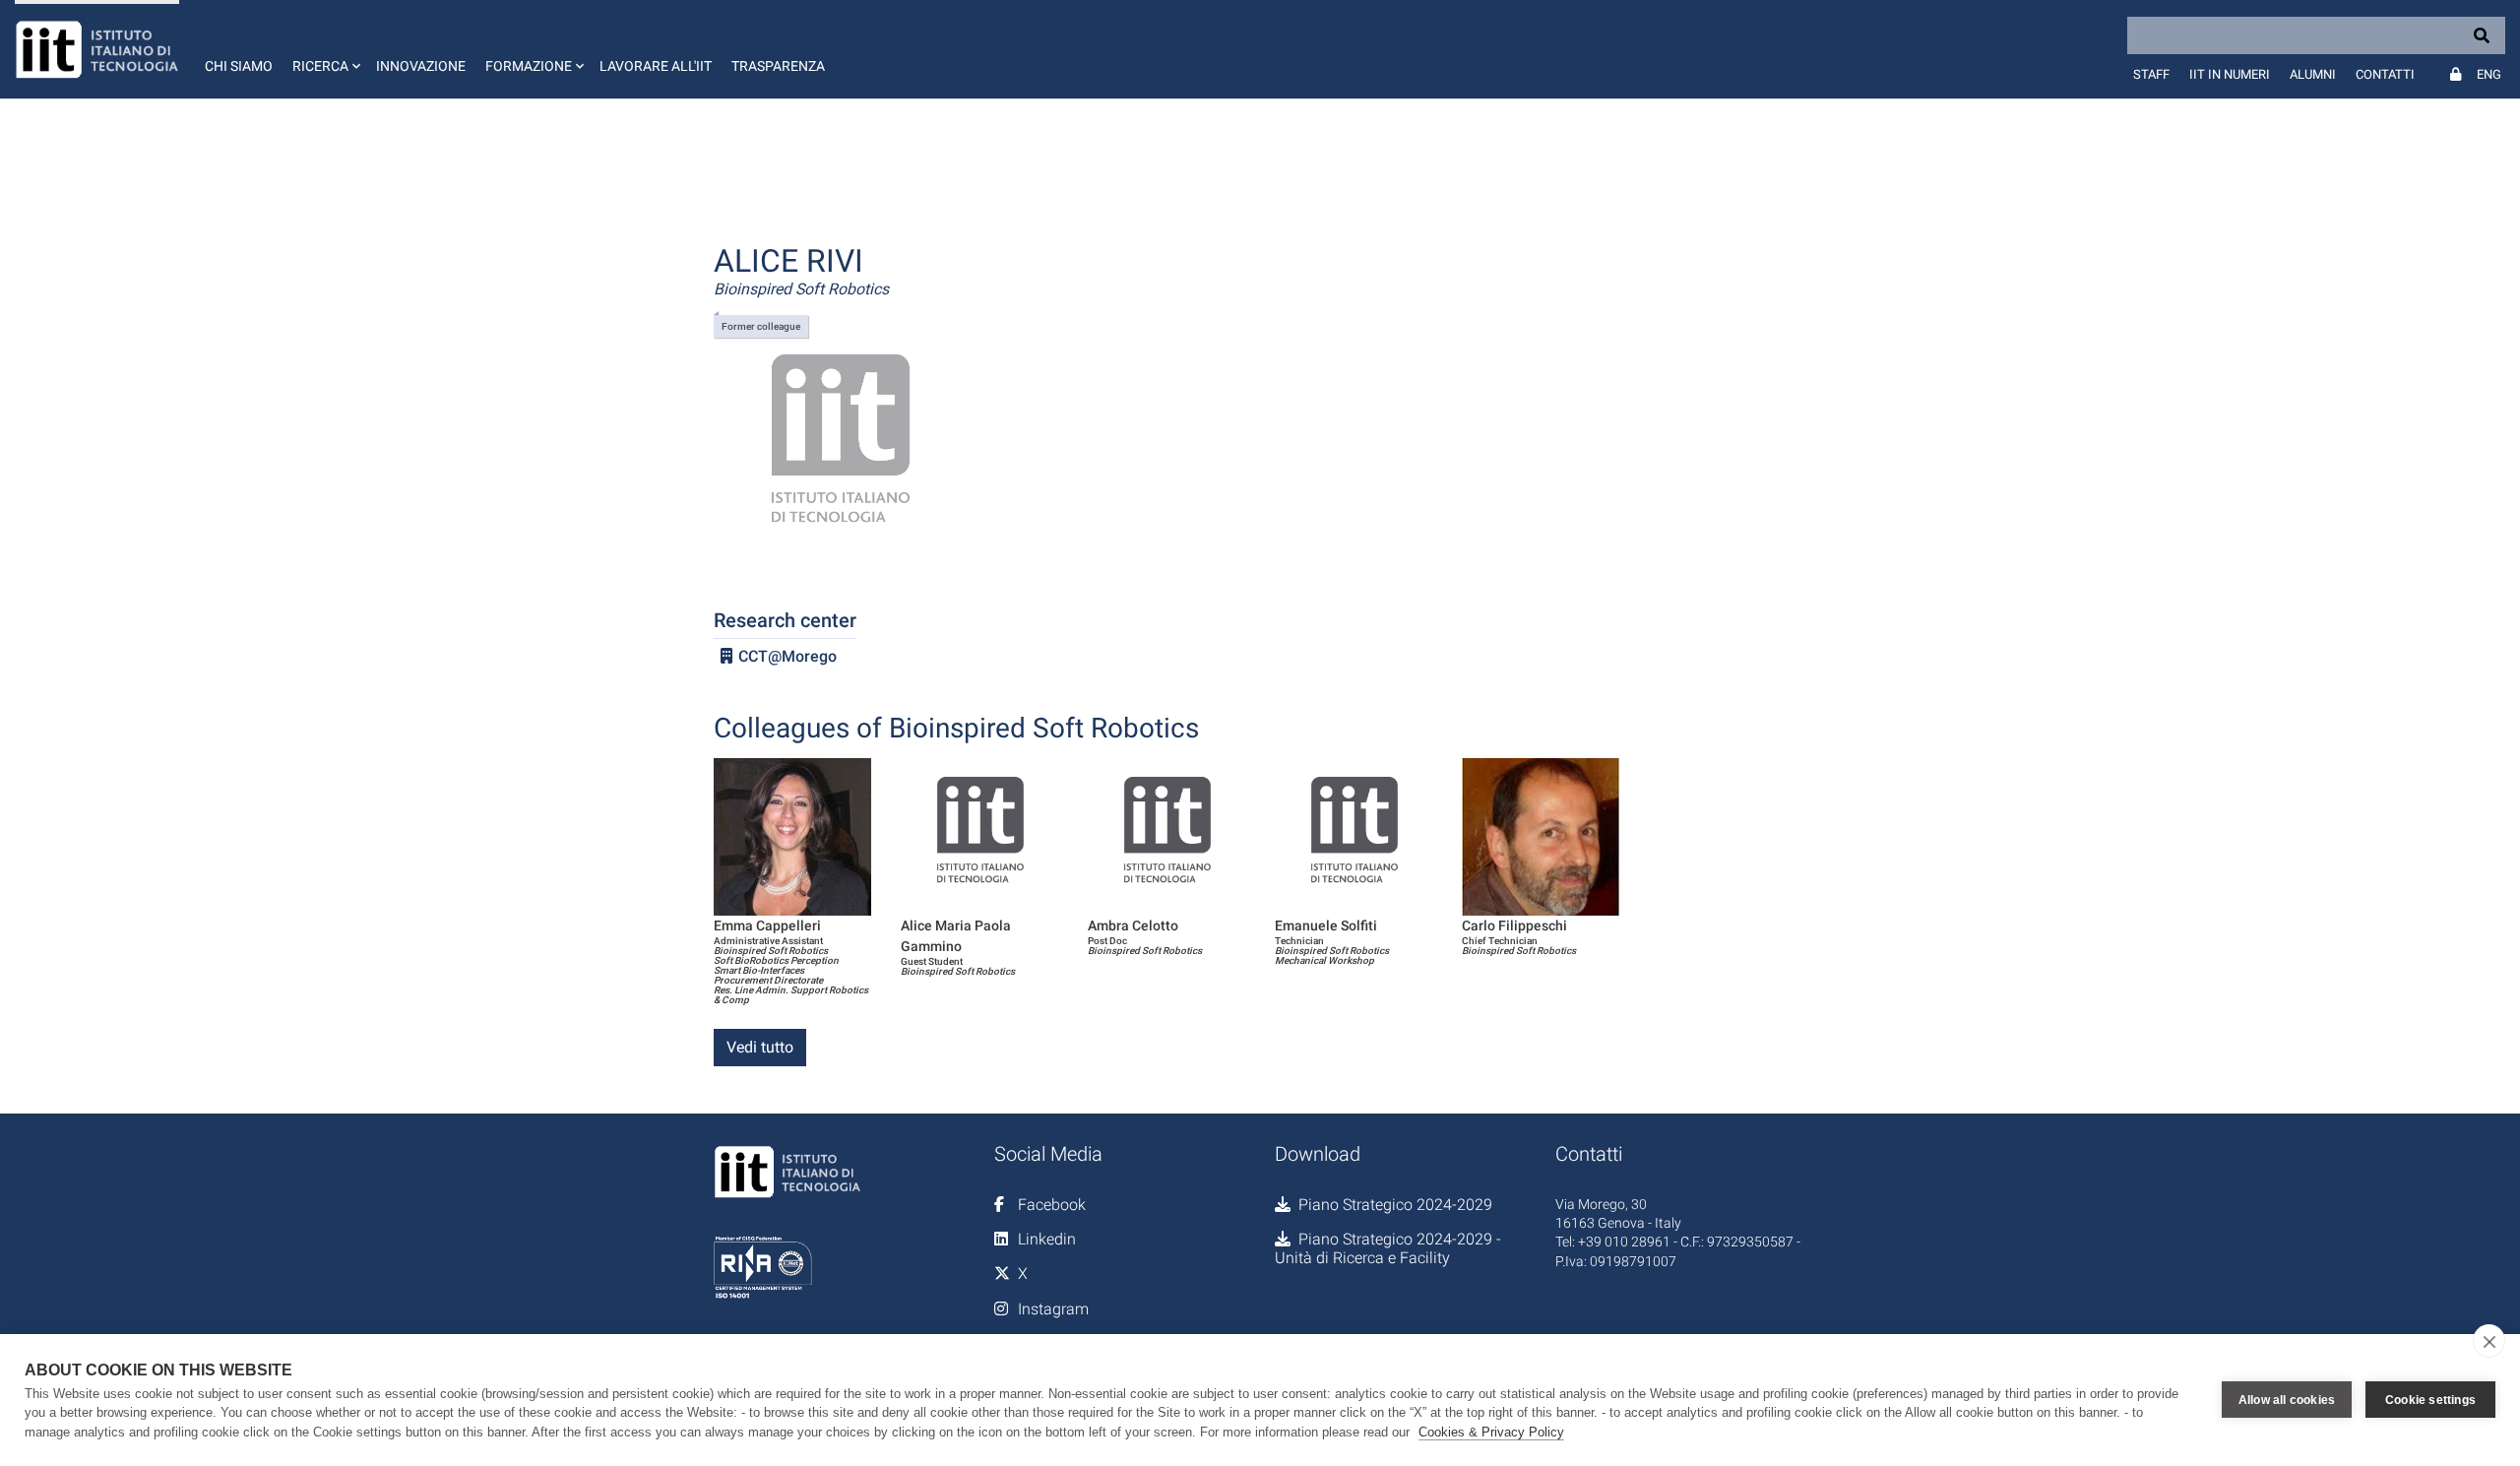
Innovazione (421, 66)
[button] (324, 49)
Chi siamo (239, 66)
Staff (2151, 74)
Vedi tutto (760, 1047)
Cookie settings (2430, 1400)
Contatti (2385, 74)
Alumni (2313, 74)
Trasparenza (778, 66)
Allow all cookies (2287, 1400)
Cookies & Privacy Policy (1491, 1432)
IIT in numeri (2230, 74)
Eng (2489, 74)
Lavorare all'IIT (656, 66)
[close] (2489, 1341)
